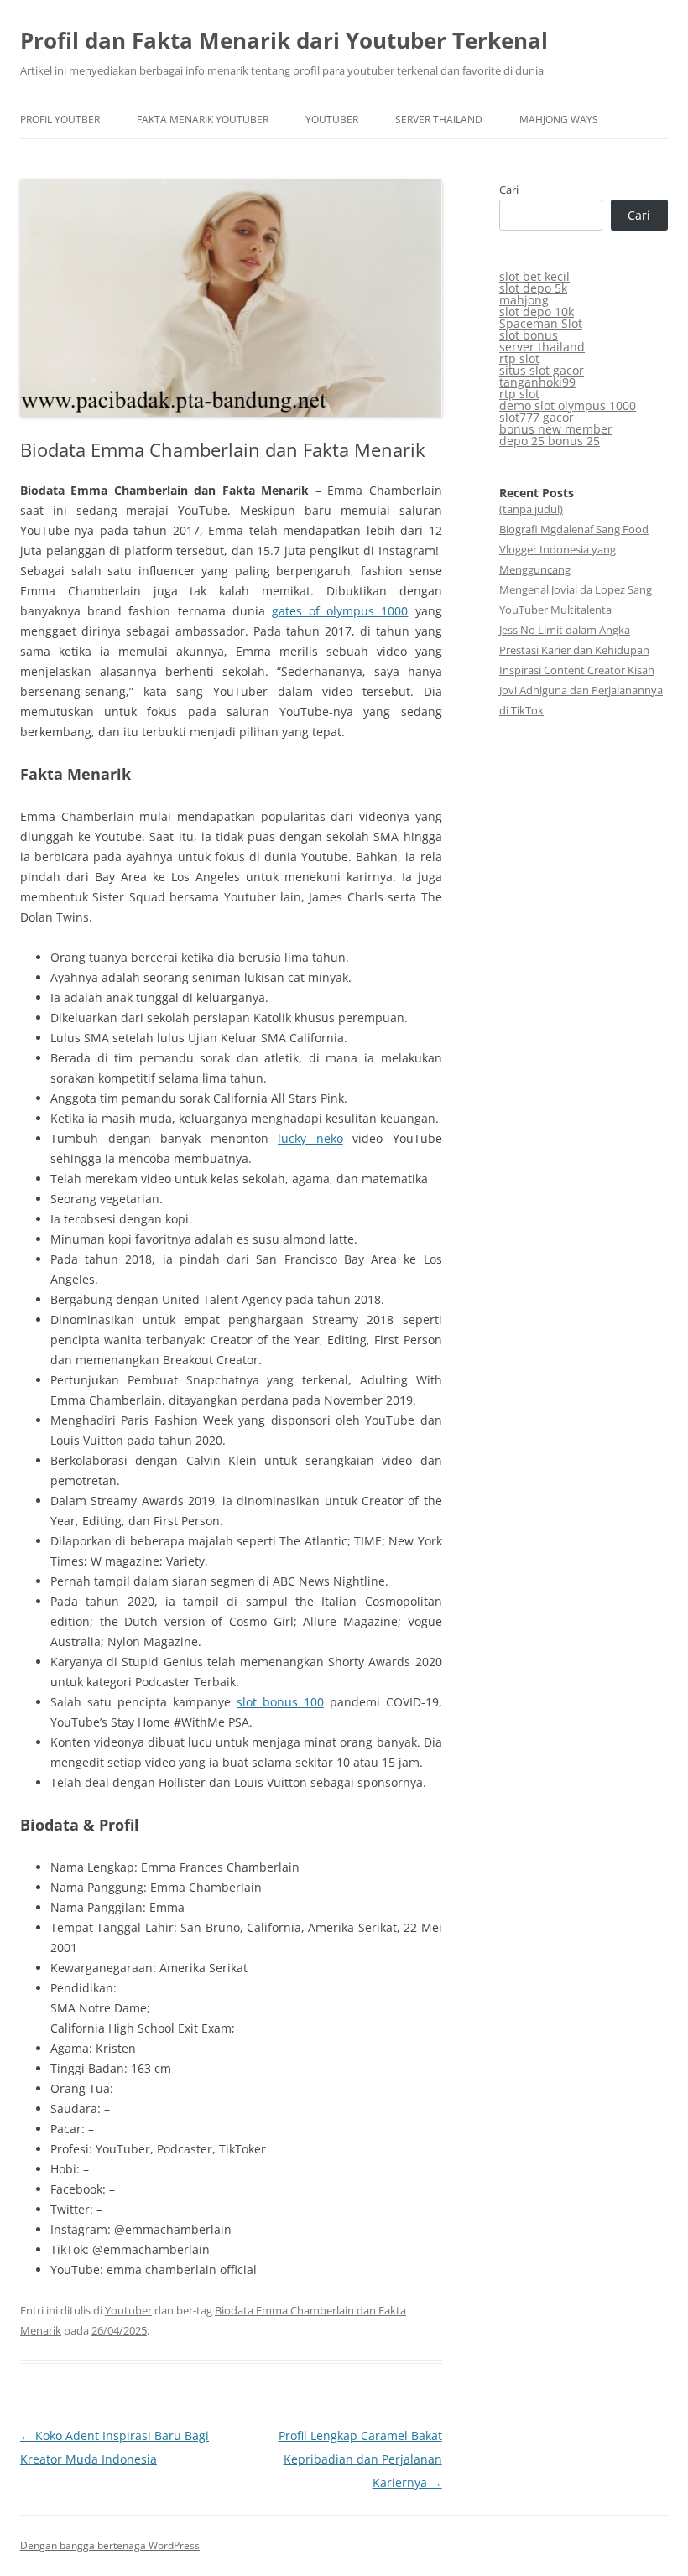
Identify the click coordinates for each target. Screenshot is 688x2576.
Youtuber (332, 119)
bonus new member (556, 429)
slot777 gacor (537, 417)
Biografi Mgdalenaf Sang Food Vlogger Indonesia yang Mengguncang (574, 549)
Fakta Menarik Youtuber (203, 119)
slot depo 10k (537, 312)
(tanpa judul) (531, 509)
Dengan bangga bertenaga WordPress (110, 2545)
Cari (509, 190)
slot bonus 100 (280, 1702)
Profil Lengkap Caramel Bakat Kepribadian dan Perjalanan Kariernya (360, 2459)
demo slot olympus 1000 (568, 405)
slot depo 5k (533, 288)
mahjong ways (559, 119)
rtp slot (519, 358)
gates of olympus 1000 (340, 611)
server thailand (439, 119)
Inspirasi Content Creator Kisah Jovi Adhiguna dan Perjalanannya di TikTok (581, 690)
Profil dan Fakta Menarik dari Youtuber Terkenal (284, 40)
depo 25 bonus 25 (550, 441)
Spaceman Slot (541, 323)
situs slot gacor (542, 370)
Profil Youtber (60, 119)
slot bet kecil (534, 276)
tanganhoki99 (537, 382)
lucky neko (310, 1138)
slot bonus (529, 335)
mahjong (524, 300)
